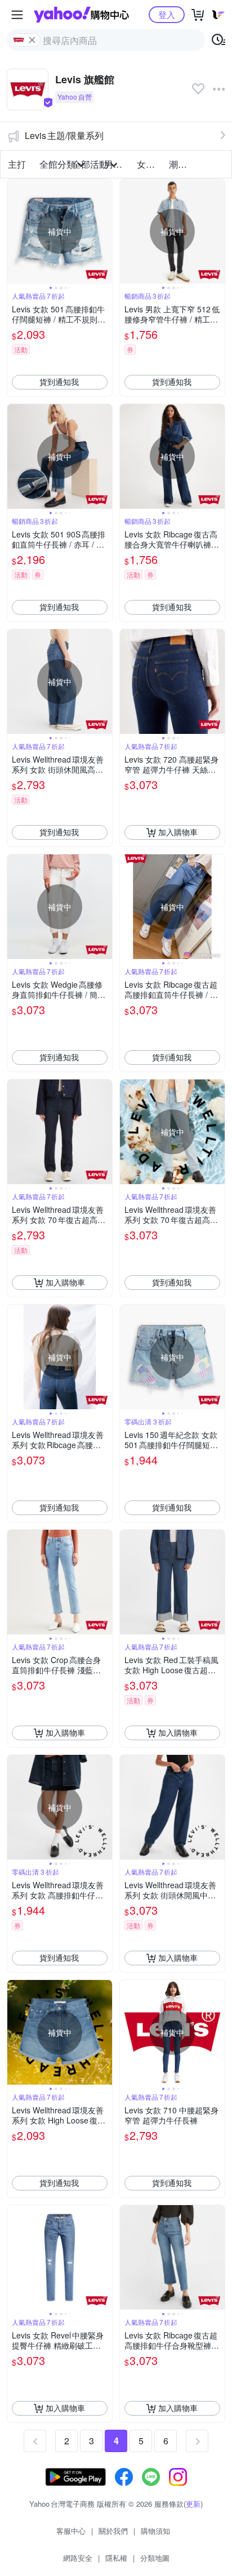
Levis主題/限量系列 (64, 135)
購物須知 (155, 2531)
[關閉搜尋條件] (32, 40)
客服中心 (71, 2531)
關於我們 (113, 2531)
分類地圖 (155, 2558)
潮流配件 (182, 164)
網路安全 (78, 2558)
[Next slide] (105, 231)
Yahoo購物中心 (81, 15)
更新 (193, 2504)
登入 (167, 14)
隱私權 (116, 2558)
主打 (17, 164)
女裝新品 (150, 164)
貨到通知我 (59, 382)
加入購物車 (178, 832)
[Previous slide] (15, 231)
